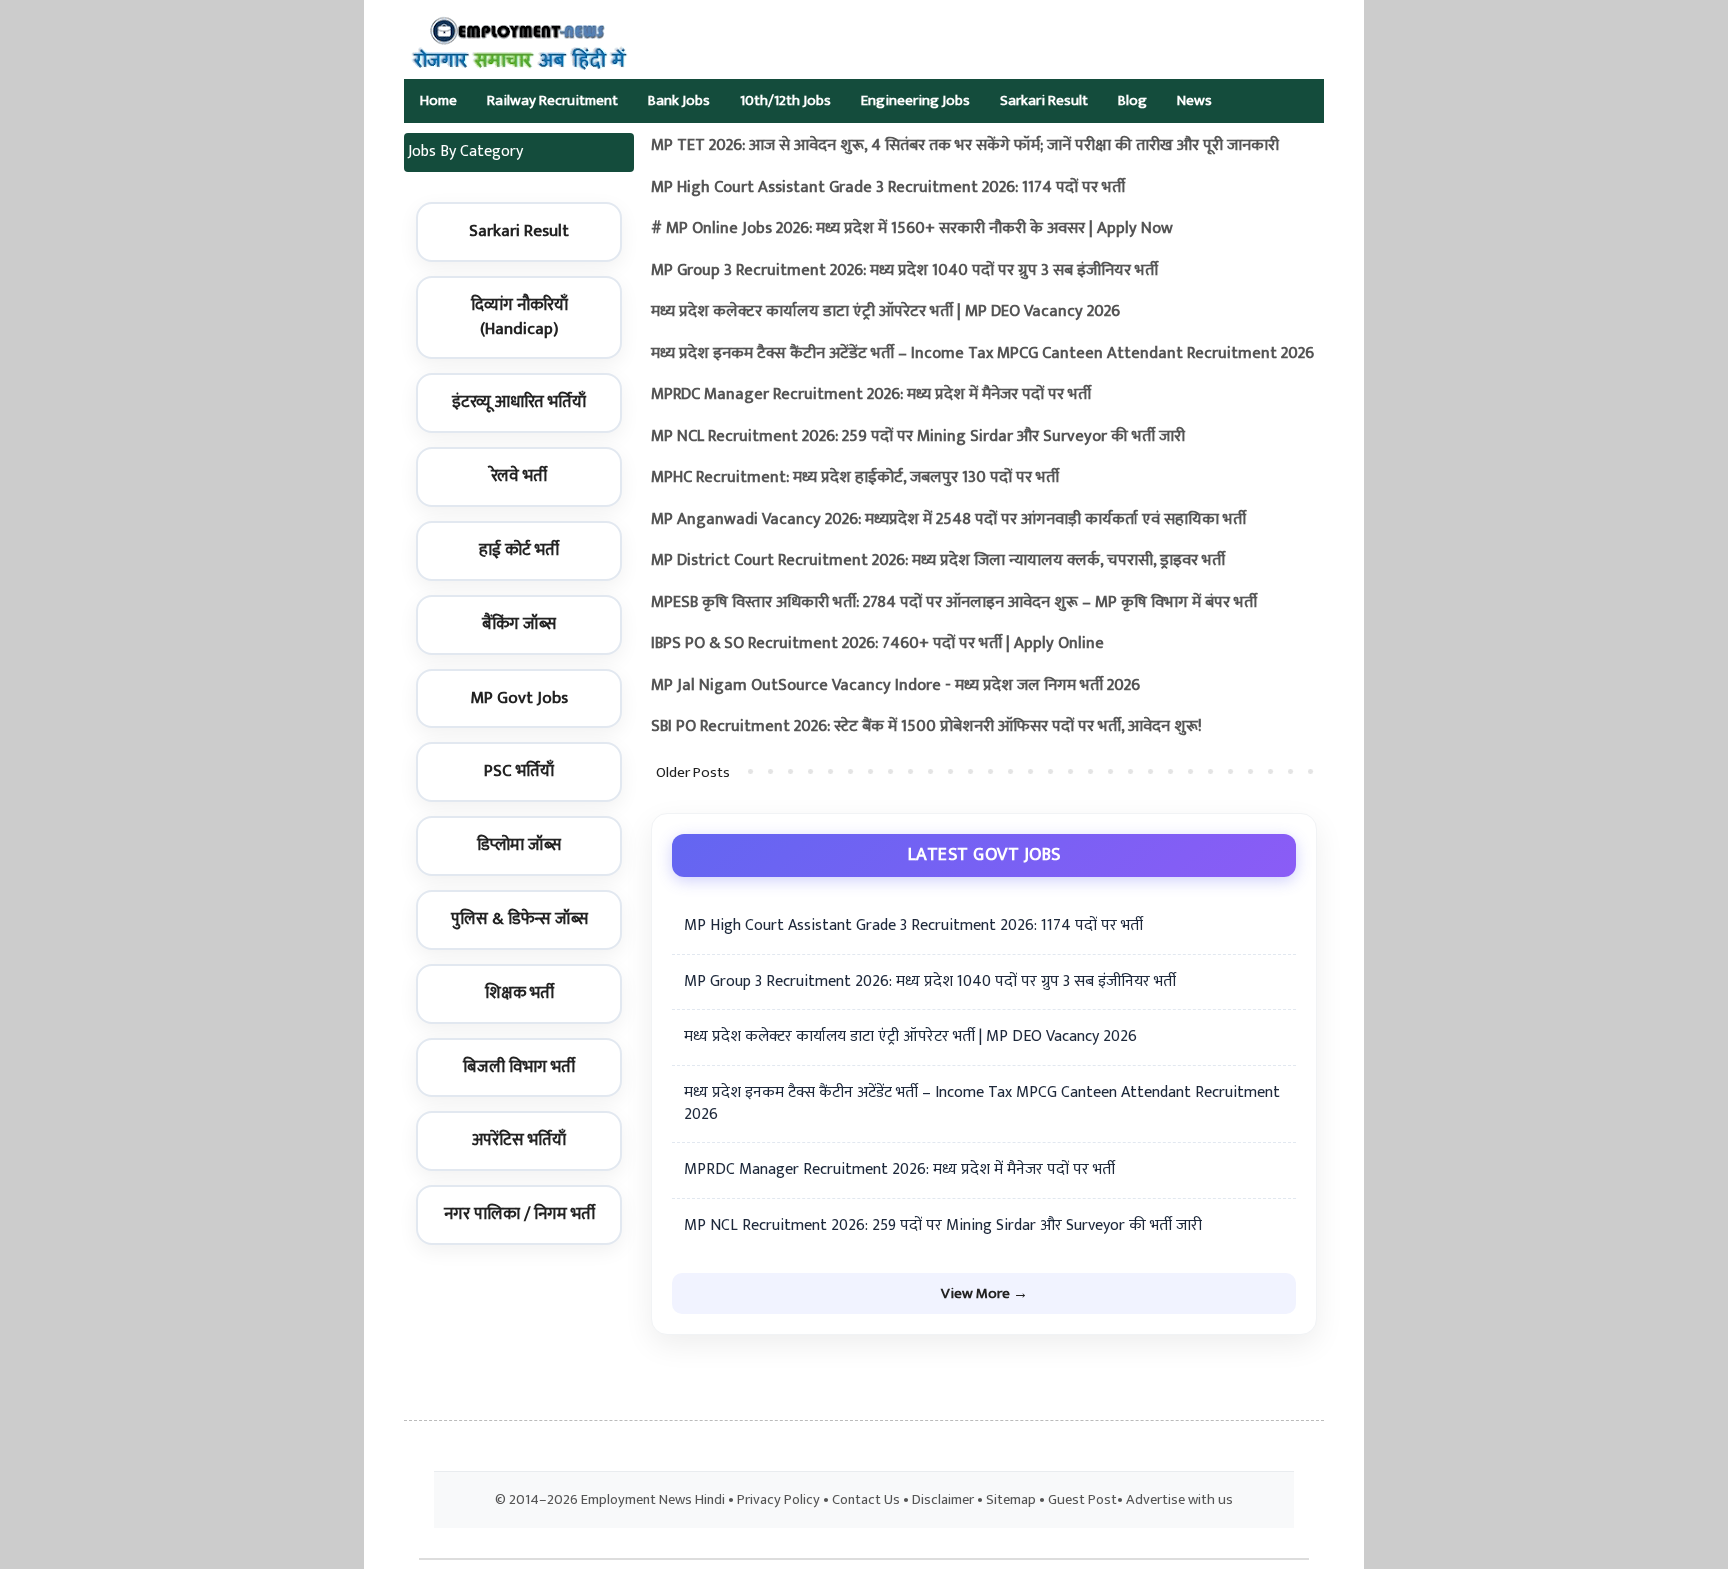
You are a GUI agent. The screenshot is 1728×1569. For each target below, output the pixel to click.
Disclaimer (943, 1500)
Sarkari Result (1044, 100)
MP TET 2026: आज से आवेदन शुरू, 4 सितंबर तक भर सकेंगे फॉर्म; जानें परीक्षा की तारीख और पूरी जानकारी (965, 145)
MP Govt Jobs (519, 698)
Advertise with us (1179, 1500)
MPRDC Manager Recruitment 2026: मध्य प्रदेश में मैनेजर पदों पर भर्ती (871, 394)
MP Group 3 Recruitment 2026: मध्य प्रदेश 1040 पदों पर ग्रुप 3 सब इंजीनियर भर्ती (904, 270)
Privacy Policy (778, 1500)
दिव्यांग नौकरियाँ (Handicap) (519, 317)
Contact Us (866, 1500)
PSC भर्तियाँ (519, 771)
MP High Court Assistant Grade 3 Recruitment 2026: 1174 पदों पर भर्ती (888, 187)
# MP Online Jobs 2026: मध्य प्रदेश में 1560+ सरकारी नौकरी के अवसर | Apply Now (912, 228)
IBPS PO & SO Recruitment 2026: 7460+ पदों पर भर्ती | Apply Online (877, 643)
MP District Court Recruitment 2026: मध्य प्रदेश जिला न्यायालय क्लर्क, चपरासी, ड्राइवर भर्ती (938, 560)
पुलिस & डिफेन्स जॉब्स (519, 919)
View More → (984, 1293)
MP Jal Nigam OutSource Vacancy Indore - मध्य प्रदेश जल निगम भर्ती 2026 (895, 685)
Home (438, 100)
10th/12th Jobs (785, 100)
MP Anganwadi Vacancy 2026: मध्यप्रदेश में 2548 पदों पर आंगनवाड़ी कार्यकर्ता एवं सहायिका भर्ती (948, 519)
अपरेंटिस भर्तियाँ (519, 1140)
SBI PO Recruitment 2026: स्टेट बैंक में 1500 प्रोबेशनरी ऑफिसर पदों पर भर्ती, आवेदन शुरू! (926, 726)
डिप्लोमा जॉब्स (519, 845)
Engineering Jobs (915, 100)
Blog (1132, 100)
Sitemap (1011, 1500)
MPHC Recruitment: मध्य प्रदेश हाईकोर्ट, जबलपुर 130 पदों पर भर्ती (855, 477)
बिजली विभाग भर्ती (519, 1067)
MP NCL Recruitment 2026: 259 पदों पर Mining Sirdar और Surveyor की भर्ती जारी (918, 436)
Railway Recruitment (552, 100)
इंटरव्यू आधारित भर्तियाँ (519, 402)
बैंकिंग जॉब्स (519, 624)
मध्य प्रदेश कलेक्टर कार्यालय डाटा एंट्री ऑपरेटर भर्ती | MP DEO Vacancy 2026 (885, 311)
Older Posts (693, 772)
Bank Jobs (679, 100)
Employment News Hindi (653, 1500)
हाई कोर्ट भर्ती (519, 550)
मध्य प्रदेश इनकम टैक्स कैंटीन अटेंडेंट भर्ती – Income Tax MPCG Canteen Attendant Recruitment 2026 (982, 353)
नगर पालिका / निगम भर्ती (519, 1214)
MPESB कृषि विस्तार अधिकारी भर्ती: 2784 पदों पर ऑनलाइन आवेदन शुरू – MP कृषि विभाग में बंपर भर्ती (954, 602)
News (1194, 100)
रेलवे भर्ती (519, 476)
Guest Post (1082, 1500)
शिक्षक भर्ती (519, 993)
